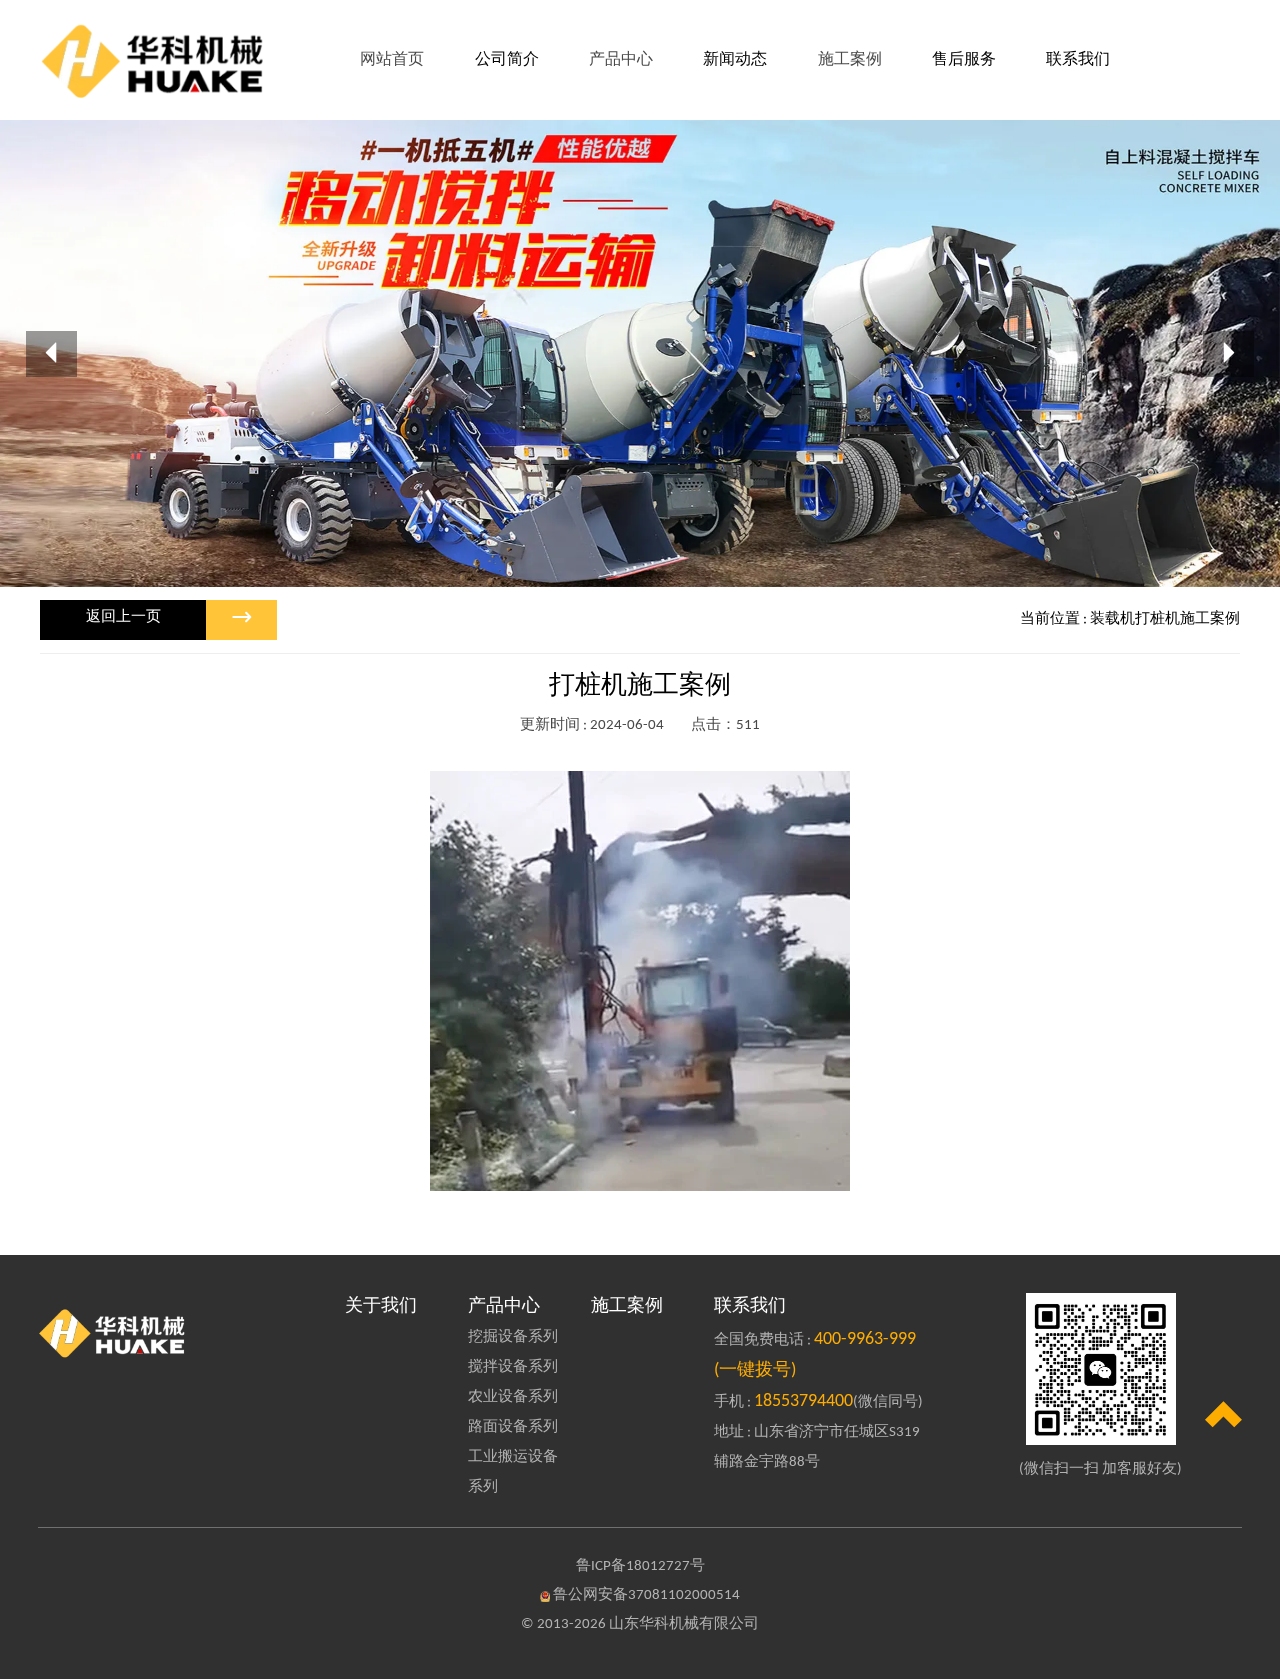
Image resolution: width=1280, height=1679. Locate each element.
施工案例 (627, 1306)
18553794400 (803, 1401)
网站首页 (392, 60)
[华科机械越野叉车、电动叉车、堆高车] (179, 1332)
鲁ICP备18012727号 (640, 1566)
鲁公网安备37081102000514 (646, 1595)
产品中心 (504, 1306)
